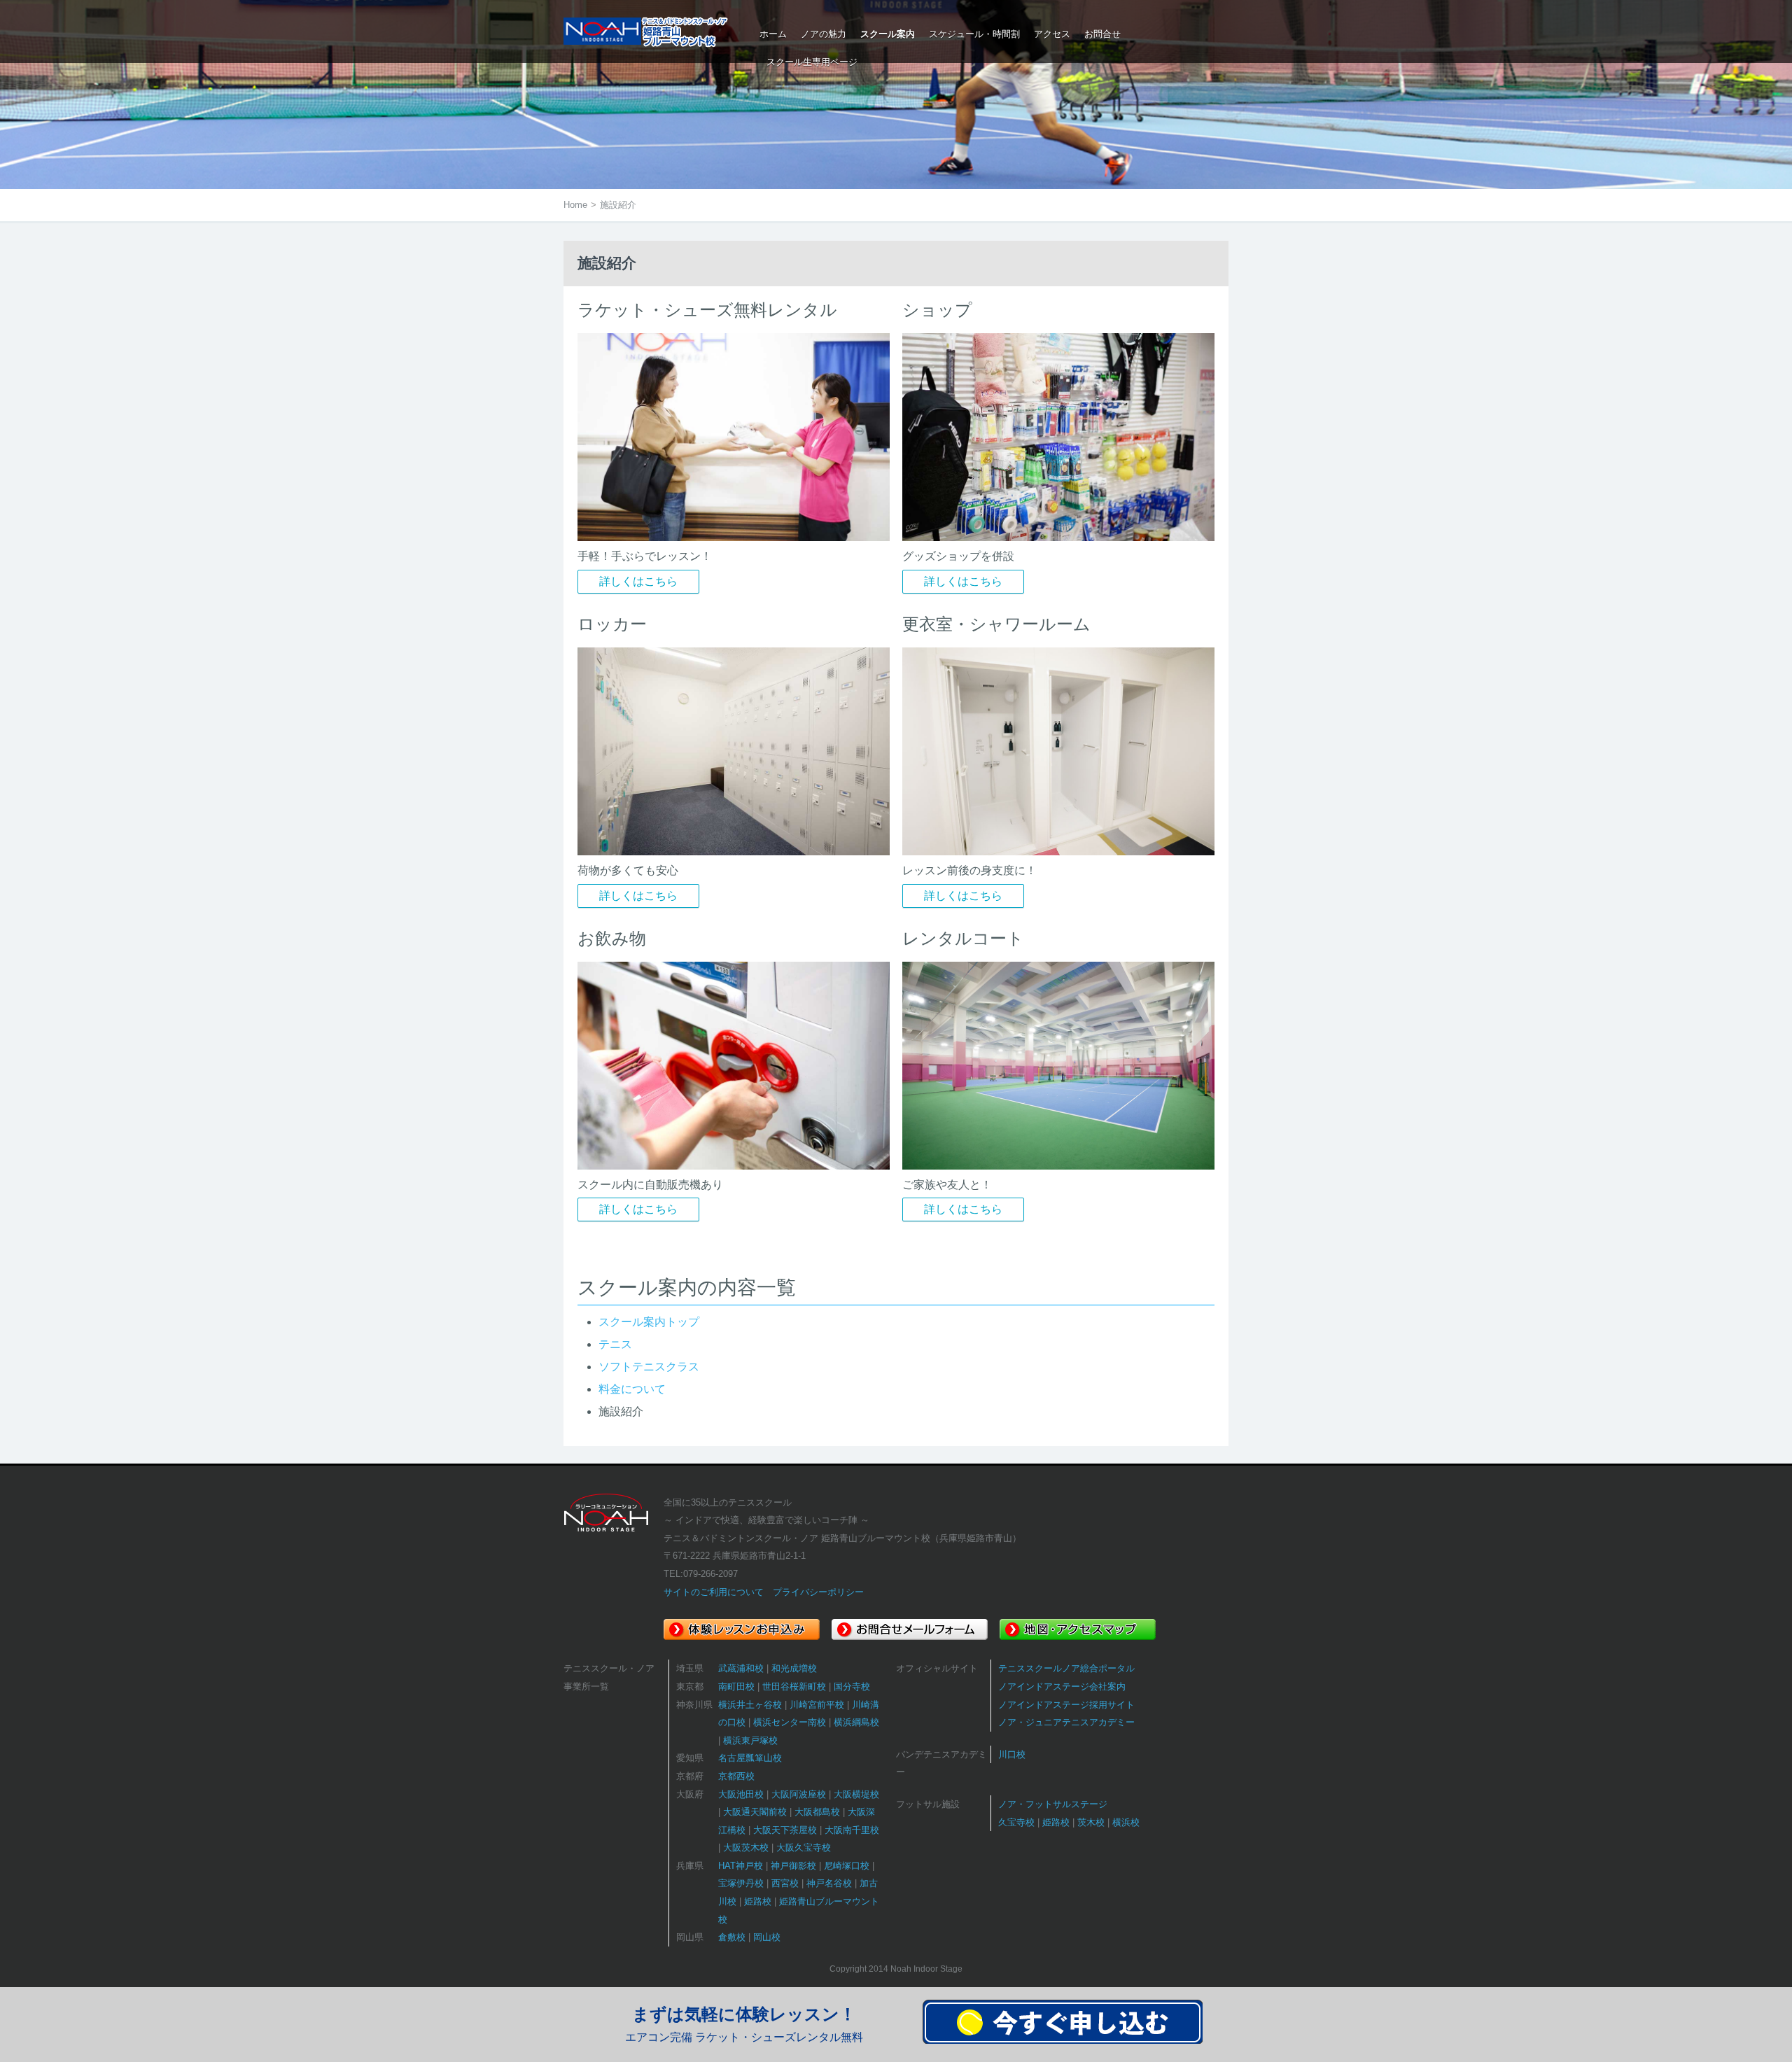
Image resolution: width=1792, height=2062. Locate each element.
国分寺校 (852, 1686)
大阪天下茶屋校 (785, 1830)
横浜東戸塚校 (750, 1740)
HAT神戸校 (741, 1866)
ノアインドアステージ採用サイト (1066, 1705)
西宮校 (785, 1883)
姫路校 (758, 1901)
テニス (615, 1344)
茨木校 (1091, 1822)
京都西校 (736, 1776)
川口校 (1012, 1754)
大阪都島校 (817, 1812)
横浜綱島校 (856, 1722)
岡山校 (767, 1937)
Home (575, 205)
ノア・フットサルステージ (1053, 1804)
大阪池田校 (741, 1794)
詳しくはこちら (638, 581)
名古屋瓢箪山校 (750, 1758)
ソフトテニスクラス (649, 1367)
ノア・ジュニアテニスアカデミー (1066, 1722)
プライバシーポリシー (818, 1592)
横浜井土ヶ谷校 (750, 1705)
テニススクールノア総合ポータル (1066, 1668)
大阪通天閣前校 (755, 1812)
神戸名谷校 (829, 1883)
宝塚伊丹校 (741, 1883)
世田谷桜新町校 (794, 1686)
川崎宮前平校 (817, 1705)
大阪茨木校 (746, 1847)
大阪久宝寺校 (804, 1847)
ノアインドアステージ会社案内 (1062, 1686)
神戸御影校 (793, 1866)
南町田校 (736, 1686)
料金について (632, 1389)
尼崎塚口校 (847, 1866)
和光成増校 (794, 1668)
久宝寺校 (1016, 1822)
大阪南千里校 (852, 1830)
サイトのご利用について (714, 1592)
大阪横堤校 (856, 1794)
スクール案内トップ (649, 1322)
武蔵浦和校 (741, 1668)
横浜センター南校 (790, 1722)
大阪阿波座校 (799, 1794)
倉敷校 (732, 1937)
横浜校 (1126, 1822)
